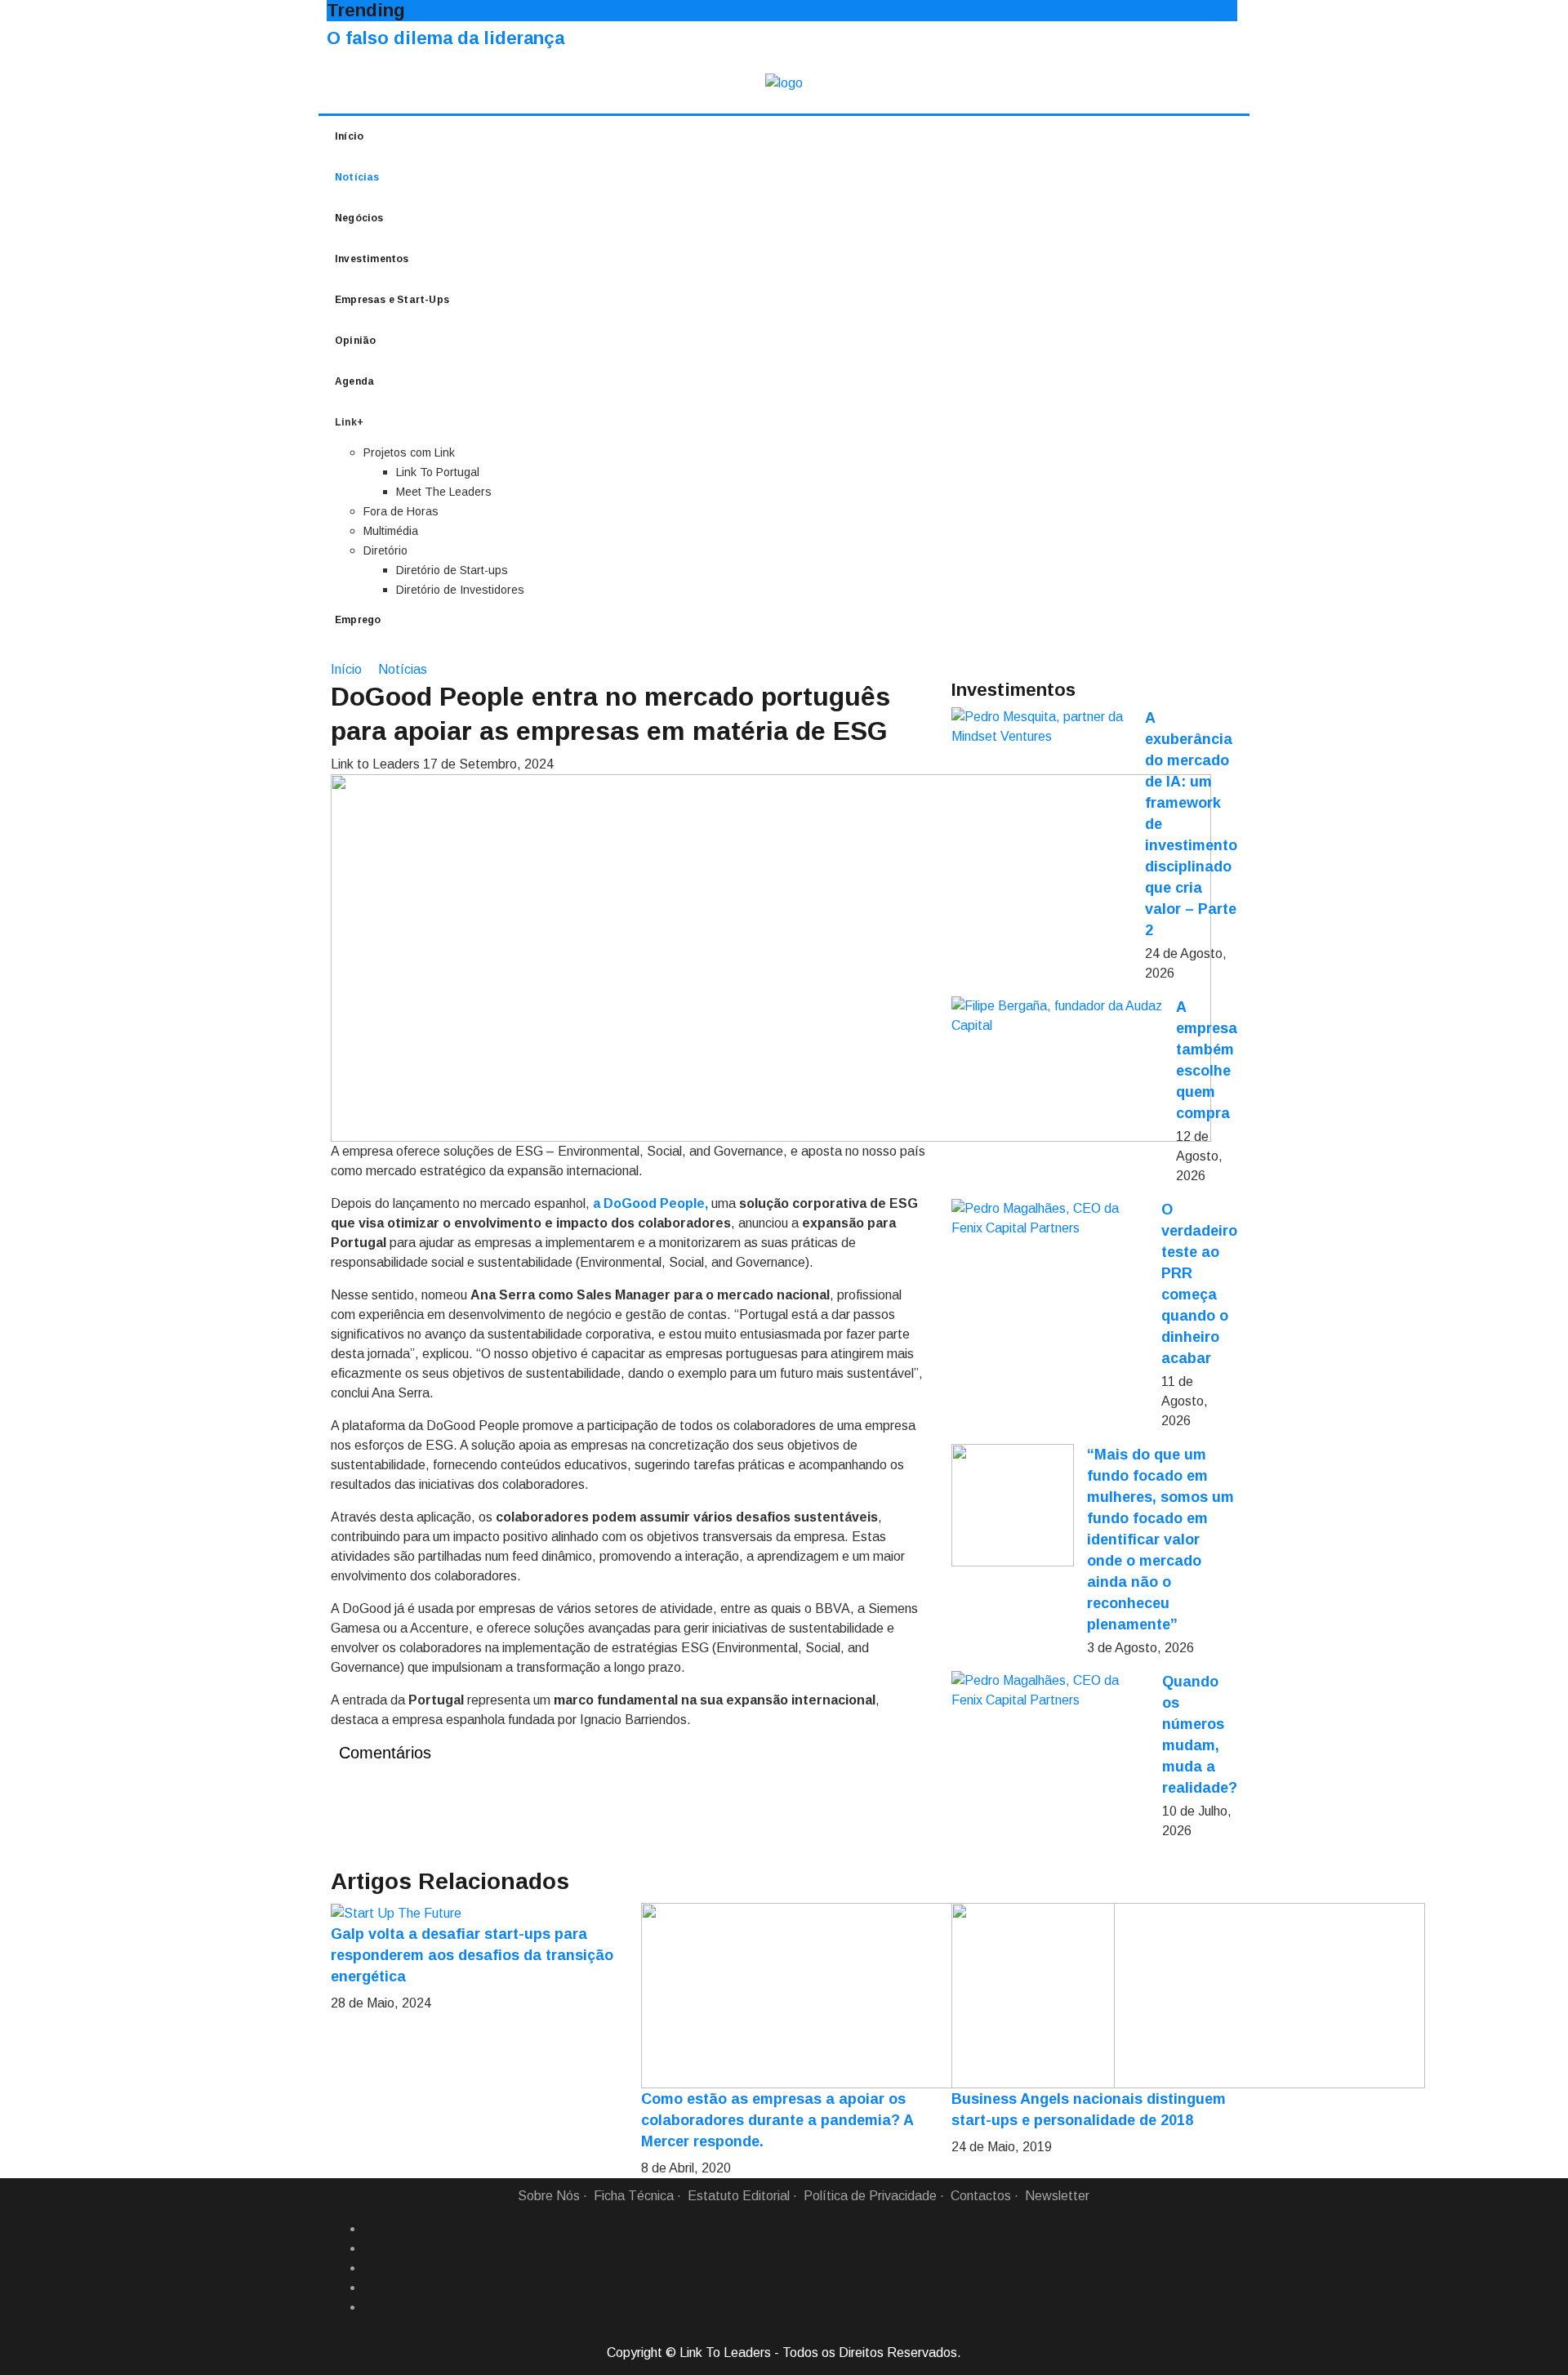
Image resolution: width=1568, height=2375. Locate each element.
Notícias (357, 177)
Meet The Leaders (444, 492)
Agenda (354, 381)
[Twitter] (370, 2268)
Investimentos (372, 259)
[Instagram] (370, 2288)
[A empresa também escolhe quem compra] (1057, 1016)
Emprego (358, 620)
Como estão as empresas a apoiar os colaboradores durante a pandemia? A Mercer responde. (777, 2120)
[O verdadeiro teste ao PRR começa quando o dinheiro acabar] (1050, 1219)
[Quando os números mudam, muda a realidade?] (1050, 1691)
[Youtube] (370, 2307)
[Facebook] (370, 2229)
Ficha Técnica (634, 2196)
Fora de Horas (401, 511)
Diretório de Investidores (460, 590)
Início (349, 136)
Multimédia (391, 531)
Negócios (359, 218)
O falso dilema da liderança (445, 38)
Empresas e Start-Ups (392, 300)
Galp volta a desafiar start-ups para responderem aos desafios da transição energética (472, 1955)
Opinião (355, 341)
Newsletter (1057, 2196)
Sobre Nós (549, 2196)
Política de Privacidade (870, 2196)
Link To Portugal (438, 472)
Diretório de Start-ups (452, 570)
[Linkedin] (370, 2248)
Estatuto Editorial (739, 2196)
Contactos (981, 2196)
